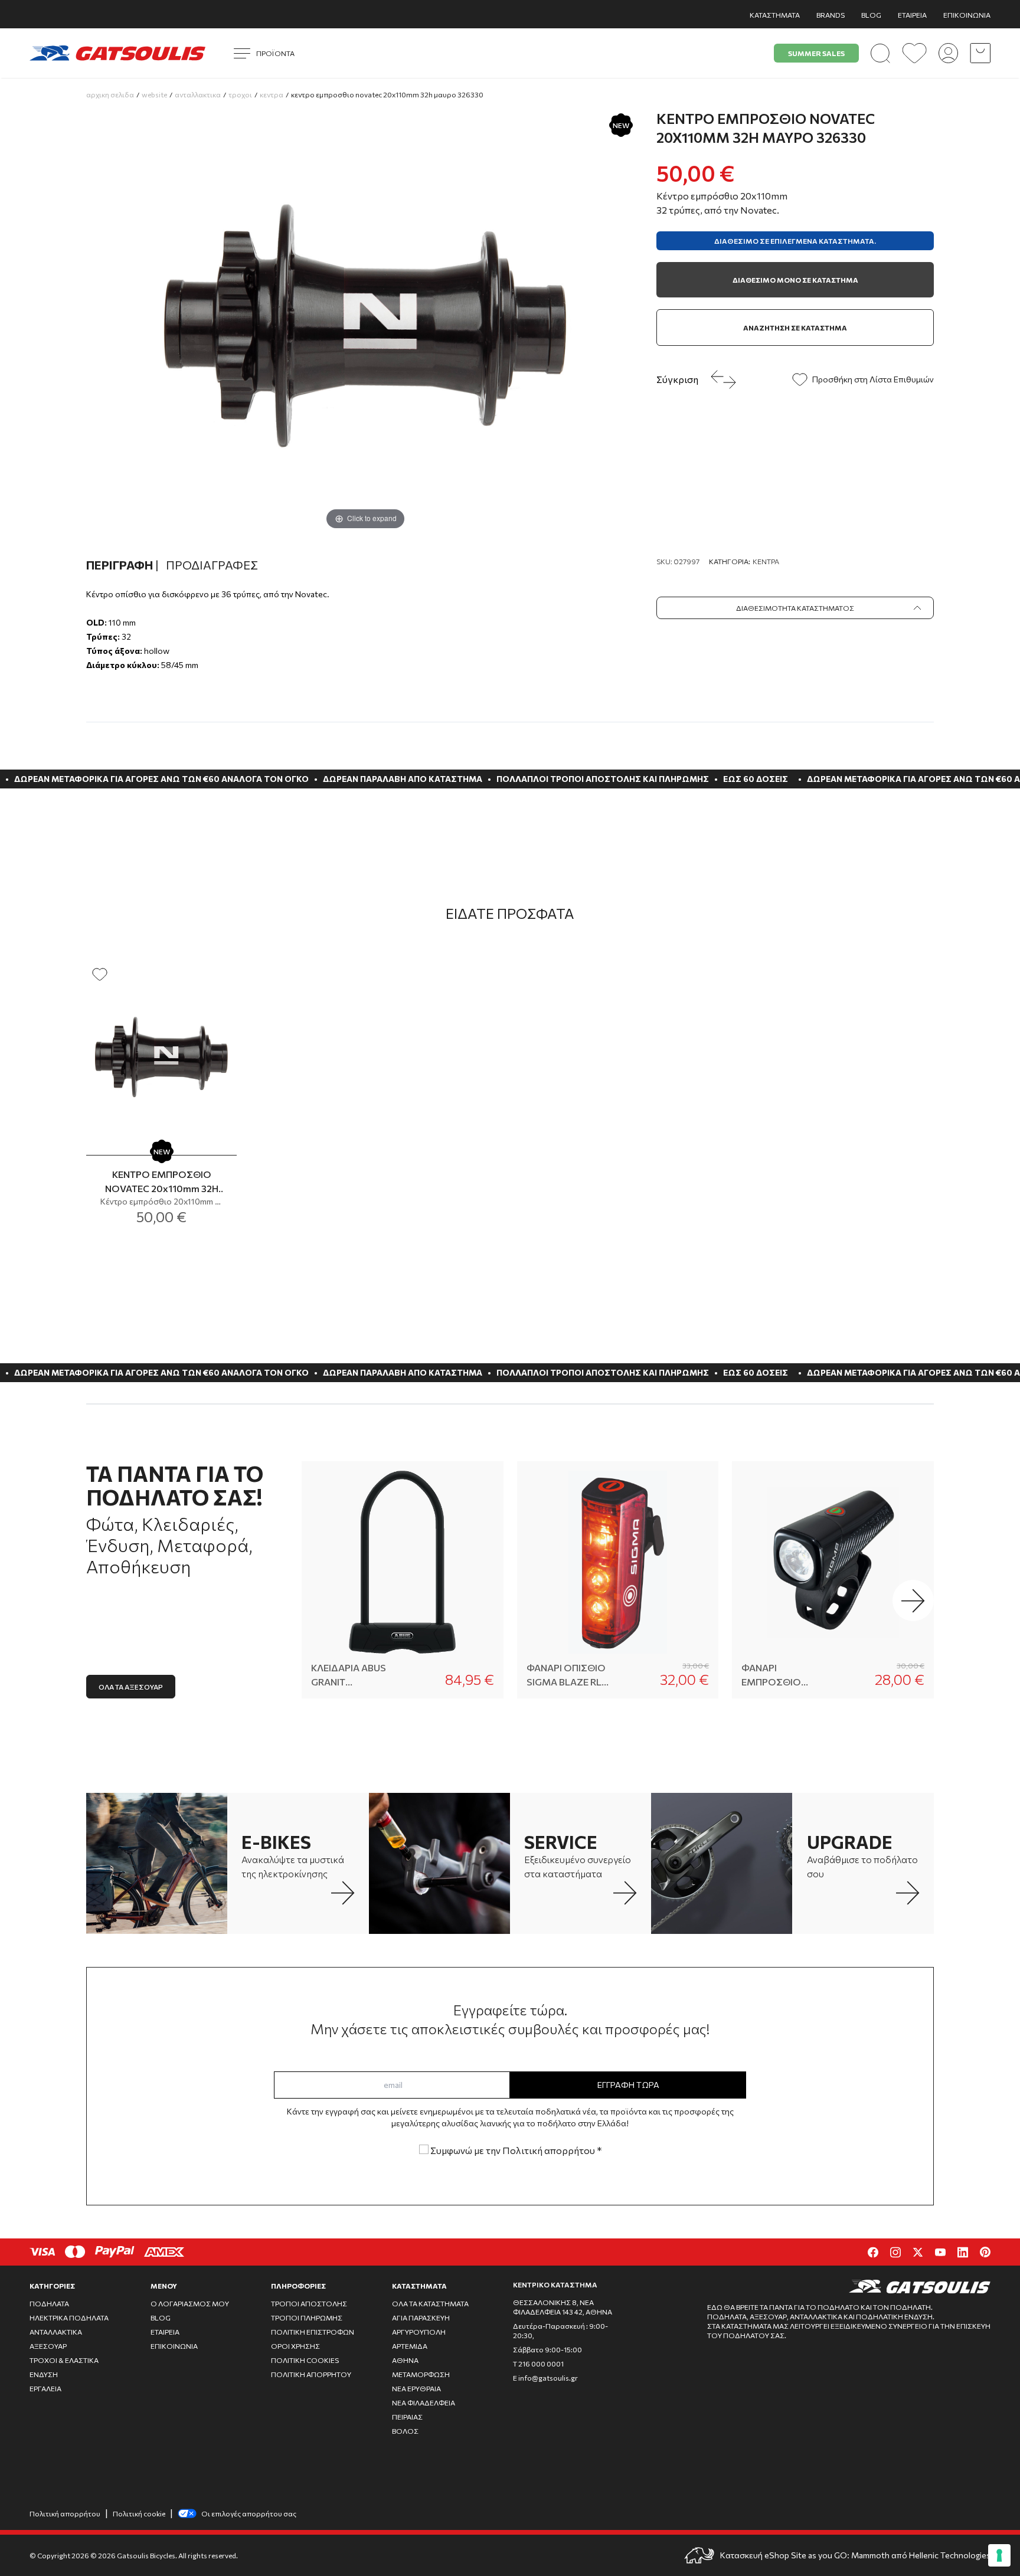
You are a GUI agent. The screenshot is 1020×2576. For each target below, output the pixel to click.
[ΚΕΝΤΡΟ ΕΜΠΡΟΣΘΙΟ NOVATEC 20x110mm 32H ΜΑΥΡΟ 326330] (161, 1056)
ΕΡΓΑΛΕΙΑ (45, 2388)
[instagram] (895, 2252)
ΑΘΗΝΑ (405, 2360)
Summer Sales (816, 53)
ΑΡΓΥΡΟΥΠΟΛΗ (419, 2332)
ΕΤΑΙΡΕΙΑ (912, 15)
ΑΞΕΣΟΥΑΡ (48, 2346)
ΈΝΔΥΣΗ (44, 2374)
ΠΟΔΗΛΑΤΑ (49, 2303)
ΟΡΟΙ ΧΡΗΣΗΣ (295, 2346)
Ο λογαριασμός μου (190, 2303)
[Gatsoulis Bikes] (117, 53)
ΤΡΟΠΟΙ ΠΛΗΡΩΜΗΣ (307, 2318)
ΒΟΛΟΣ (405, 2431)
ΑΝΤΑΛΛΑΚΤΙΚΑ (56, 2332)
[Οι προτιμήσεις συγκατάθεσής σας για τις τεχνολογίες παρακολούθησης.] (999, 2555)
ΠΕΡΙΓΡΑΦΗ (122, 565)
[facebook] (873, 2252)
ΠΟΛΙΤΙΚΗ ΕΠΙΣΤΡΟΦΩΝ (313, 2332)
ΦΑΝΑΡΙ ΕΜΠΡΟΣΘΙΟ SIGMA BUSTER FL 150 (782, 1675)
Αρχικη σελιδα (110, 94)
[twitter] (918, 2252)
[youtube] (940, 2252)
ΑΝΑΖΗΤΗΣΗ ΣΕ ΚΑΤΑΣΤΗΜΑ (795, 328)
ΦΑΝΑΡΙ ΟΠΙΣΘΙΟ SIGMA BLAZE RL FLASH (566, 1675)
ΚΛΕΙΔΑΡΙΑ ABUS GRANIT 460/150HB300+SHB (354, 1675)
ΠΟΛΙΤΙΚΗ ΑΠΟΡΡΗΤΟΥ (311, 2374)
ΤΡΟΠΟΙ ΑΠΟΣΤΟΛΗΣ (309, 2303)
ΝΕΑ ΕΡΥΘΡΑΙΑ (416, 2388)
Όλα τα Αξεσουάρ (131, 1687)
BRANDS (831, 15)
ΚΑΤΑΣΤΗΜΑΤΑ (775, 15)
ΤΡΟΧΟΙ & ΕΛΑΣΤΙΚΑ (64, 2360)
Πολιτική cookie (139, 2513)
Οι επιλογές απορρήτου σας (249, 2513)
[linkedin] (963, 2252)
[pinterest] (985, 2252)
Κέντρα (766, 561)
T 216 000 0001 (538, 2364)
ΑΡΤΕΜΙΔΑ (410, 2346)
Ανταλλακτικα (198, 94)
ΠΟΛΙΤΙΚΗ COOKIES (305, 2360)
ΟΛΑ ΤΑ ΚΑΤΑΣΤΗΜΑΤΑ (430, 2303)
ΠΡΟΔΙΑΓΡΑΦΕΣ (212, 565)
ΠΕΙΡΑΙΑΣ (407, 2417)
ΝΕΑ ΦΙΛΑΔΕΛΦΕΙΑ (424, 2402)
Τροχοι (240, 94)
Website (154, 94)
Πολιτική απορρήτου (65, 2513)
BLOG (871, 15)
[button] (913, 1600)
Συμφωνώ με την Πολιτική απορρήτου (515, 2150)
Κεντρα (272, 94)
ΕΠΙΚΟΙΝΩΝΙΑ (967, 15)
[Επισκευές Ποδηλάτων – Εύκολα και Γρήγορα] (439, 1863)
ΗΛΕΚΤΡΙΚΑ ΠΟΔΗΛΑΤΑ (69, 2318)
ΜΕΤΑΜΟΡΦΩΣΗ (421, 2374)
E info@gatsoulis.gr (545, 2378)
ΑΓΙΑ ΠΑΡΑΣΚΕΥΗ (421, 2318)
